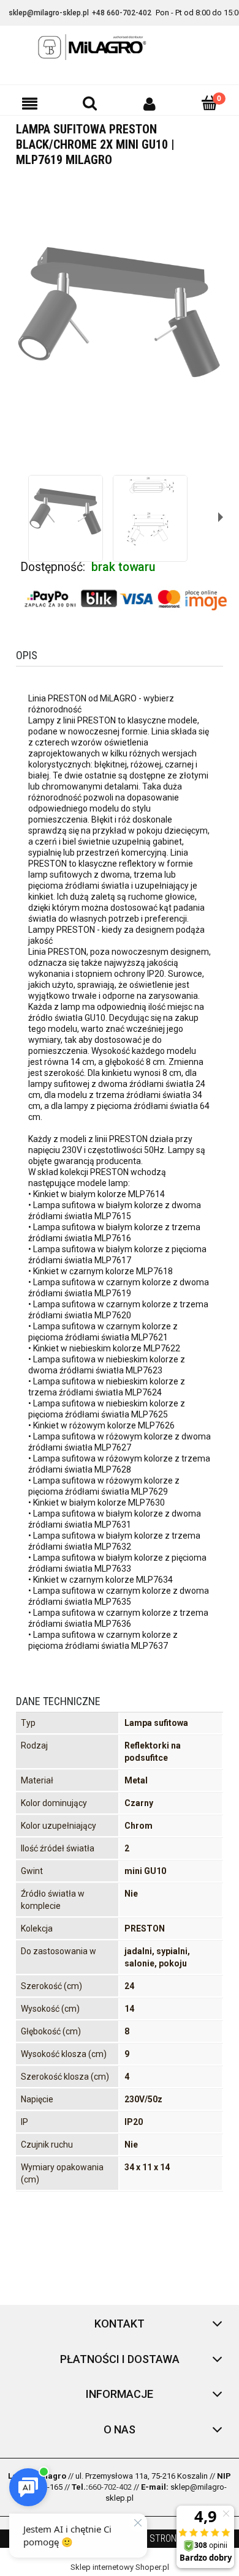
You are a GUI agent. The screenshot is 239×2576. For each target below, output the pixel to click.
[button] (30, 103)
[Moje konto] (150, 103)
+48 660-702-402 (122, 13)
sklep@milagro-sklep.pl (49, 13)
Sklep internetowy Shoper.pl (120, 2567)
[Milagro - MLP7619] (66, 512)
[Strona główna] (120, 47)
